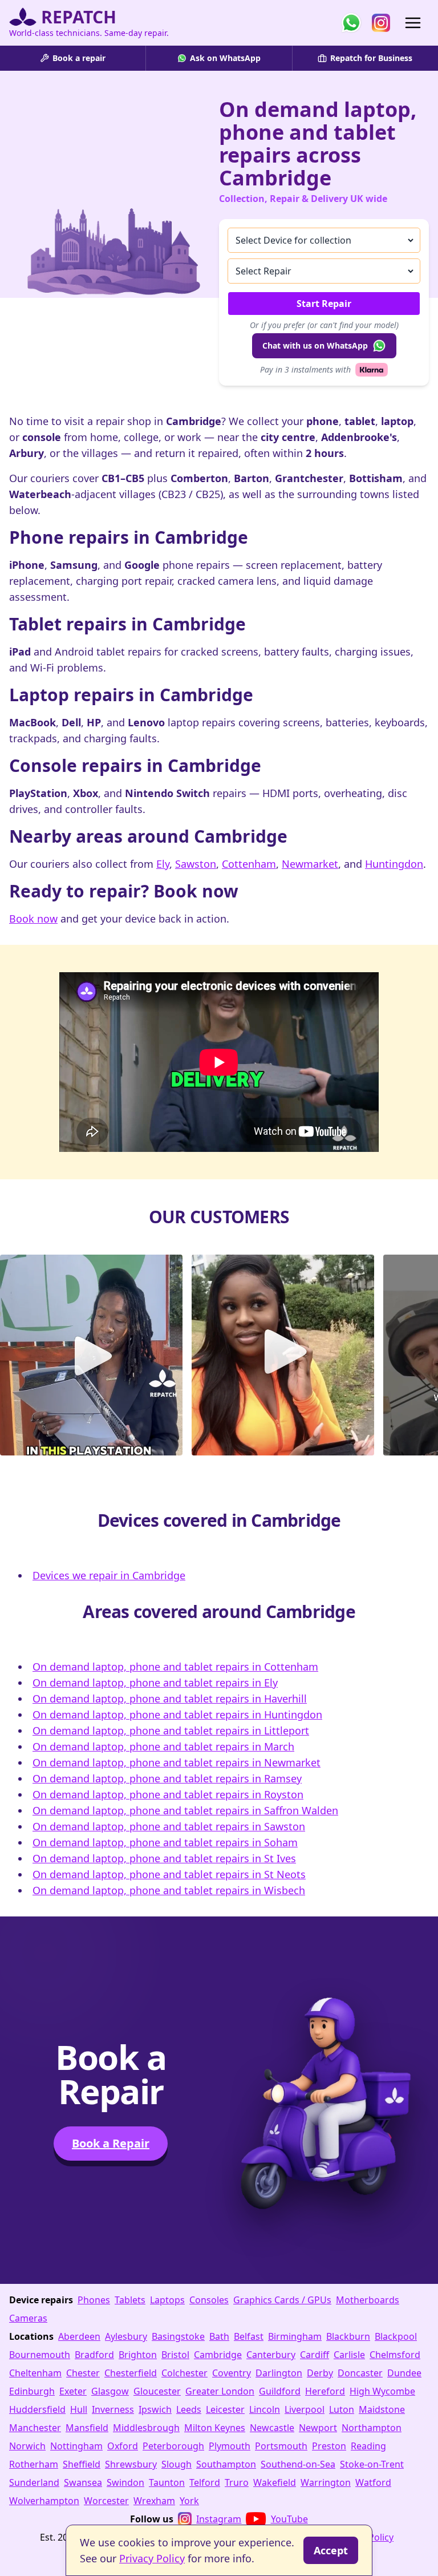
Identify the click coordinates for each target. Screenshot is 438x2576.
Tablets (130, 2300)
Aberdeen (79, 2336)
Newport (318, 2428)
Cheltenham (35, 2373)
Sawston (196, 864)
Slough (177, 2464)
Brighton (138, 2355)
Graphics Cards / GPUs (282, 2300)
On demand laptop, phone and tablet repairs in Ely (155, 1683)
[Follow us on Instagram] (381, 23)
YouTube (289, 2519)
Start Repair (324, 304)
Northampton (372, 2428)
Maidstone (382, 2409)
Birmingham (295, 2336)
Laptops (167, 2300)
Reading (368, 2446)
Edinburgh (32, 2391)
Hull (79, 2409)
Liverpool (305, 2409)
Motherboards (368, 2300)
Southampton (226, 2464)
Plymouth (230, 2446)
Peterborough (173, 2446)
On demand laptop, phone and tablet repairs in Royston (168, 1794)
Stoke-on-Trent (372, 2464)
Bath (219, 2336)
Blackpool (396, 2336)
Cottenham (249, 864)
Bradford (94, 2355)
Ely (163, 864)
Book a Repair (111, 2143)
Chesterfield (131, 2373)
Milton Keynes (215, 2428)
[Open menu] (413, 23)
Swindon (125, 2482)
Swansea (83, 2482)
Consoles (209, 2300)
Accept (331, 2550)
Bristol (175, 2355)
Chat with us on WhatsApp (315, 345)
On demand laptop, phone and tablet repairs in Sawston (169, 1826)
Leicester (225, 2409)
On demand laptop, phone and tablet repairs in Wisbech (169, 1890)
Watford (373, 2482)
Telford (205, 2482)
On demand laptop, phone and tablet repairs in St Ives (164, 1858)
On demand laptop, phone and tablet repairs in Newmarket (177, 1762)
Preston (329, 2446)
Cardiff (315, 2355)
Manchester (35, 2428)
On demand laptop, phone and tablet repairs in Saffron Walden (185, 1810)
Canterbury (271, 2355)
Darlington (279, 2373)
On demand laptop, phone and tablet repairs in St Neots (169, 1874)
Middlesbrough (146, 2428)
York (189, 2501)
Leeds (189, 2409)
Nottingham (76, 2446)
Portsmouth (281, 2446)
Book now (33, 919)
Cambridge (218, 2355)
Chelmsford (395, 2355)
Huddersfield (37, 2409)
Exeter (73, 2391)
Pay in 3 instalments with (305, 369)
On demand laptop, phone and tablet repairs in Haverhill (170, 1699)
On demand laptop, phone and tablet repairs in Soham (165, 1842)
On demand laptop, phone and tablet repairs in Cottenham (175, 1667)
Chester (83, 2373)
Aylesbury (126, 2336)
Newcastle (272, 2428)
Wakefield (275, 2482)
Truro (237, 2482)
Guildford (280, 2391)
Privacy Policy (152, 2558)
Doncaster (360, 2373)
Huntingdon (394, 864)
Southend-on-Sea (298, 2464)
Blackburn (348, 2336)
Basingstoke (178, 2336)
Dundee (404, 2373)
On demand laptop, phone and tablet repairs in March (163, 1746)
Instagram (219, 2519)
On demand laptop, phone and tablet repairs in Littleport (171, 1730)
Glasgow (110, 2391)
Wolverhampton (44, 2501)
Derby (320, 2373)
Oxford (123, 2446)
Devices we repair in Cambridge (109, 1575)
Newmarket (310, 864)
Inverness (113, 2409)
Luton (342, 2409)
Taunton (167, 2482)
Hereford (325, 2391)
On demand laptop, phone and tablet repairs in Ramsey (167, 1778)
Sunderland (34, 2482)
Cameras (28, 2318)
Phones (94, 2300)
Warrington (326, 2482)
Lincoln (265, 2409)
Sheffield (82, 2464)
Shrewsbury (131, 2464)
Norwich (27, 2446)
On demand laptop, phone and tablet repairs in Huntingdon (177, 1714)
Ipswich (155, 2409)
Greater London (220, 2391)
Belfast (249, 2336)
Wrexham (154, 2501)
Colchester (184, 2373)
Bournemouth (40, 2355)
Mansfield (87, 2428)
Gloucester (157, 2391)
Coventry (232, 2373)
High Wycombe (382, 2391)
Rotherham (34, 2464)
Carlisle (349, 2355)
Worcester (106, 2501)
